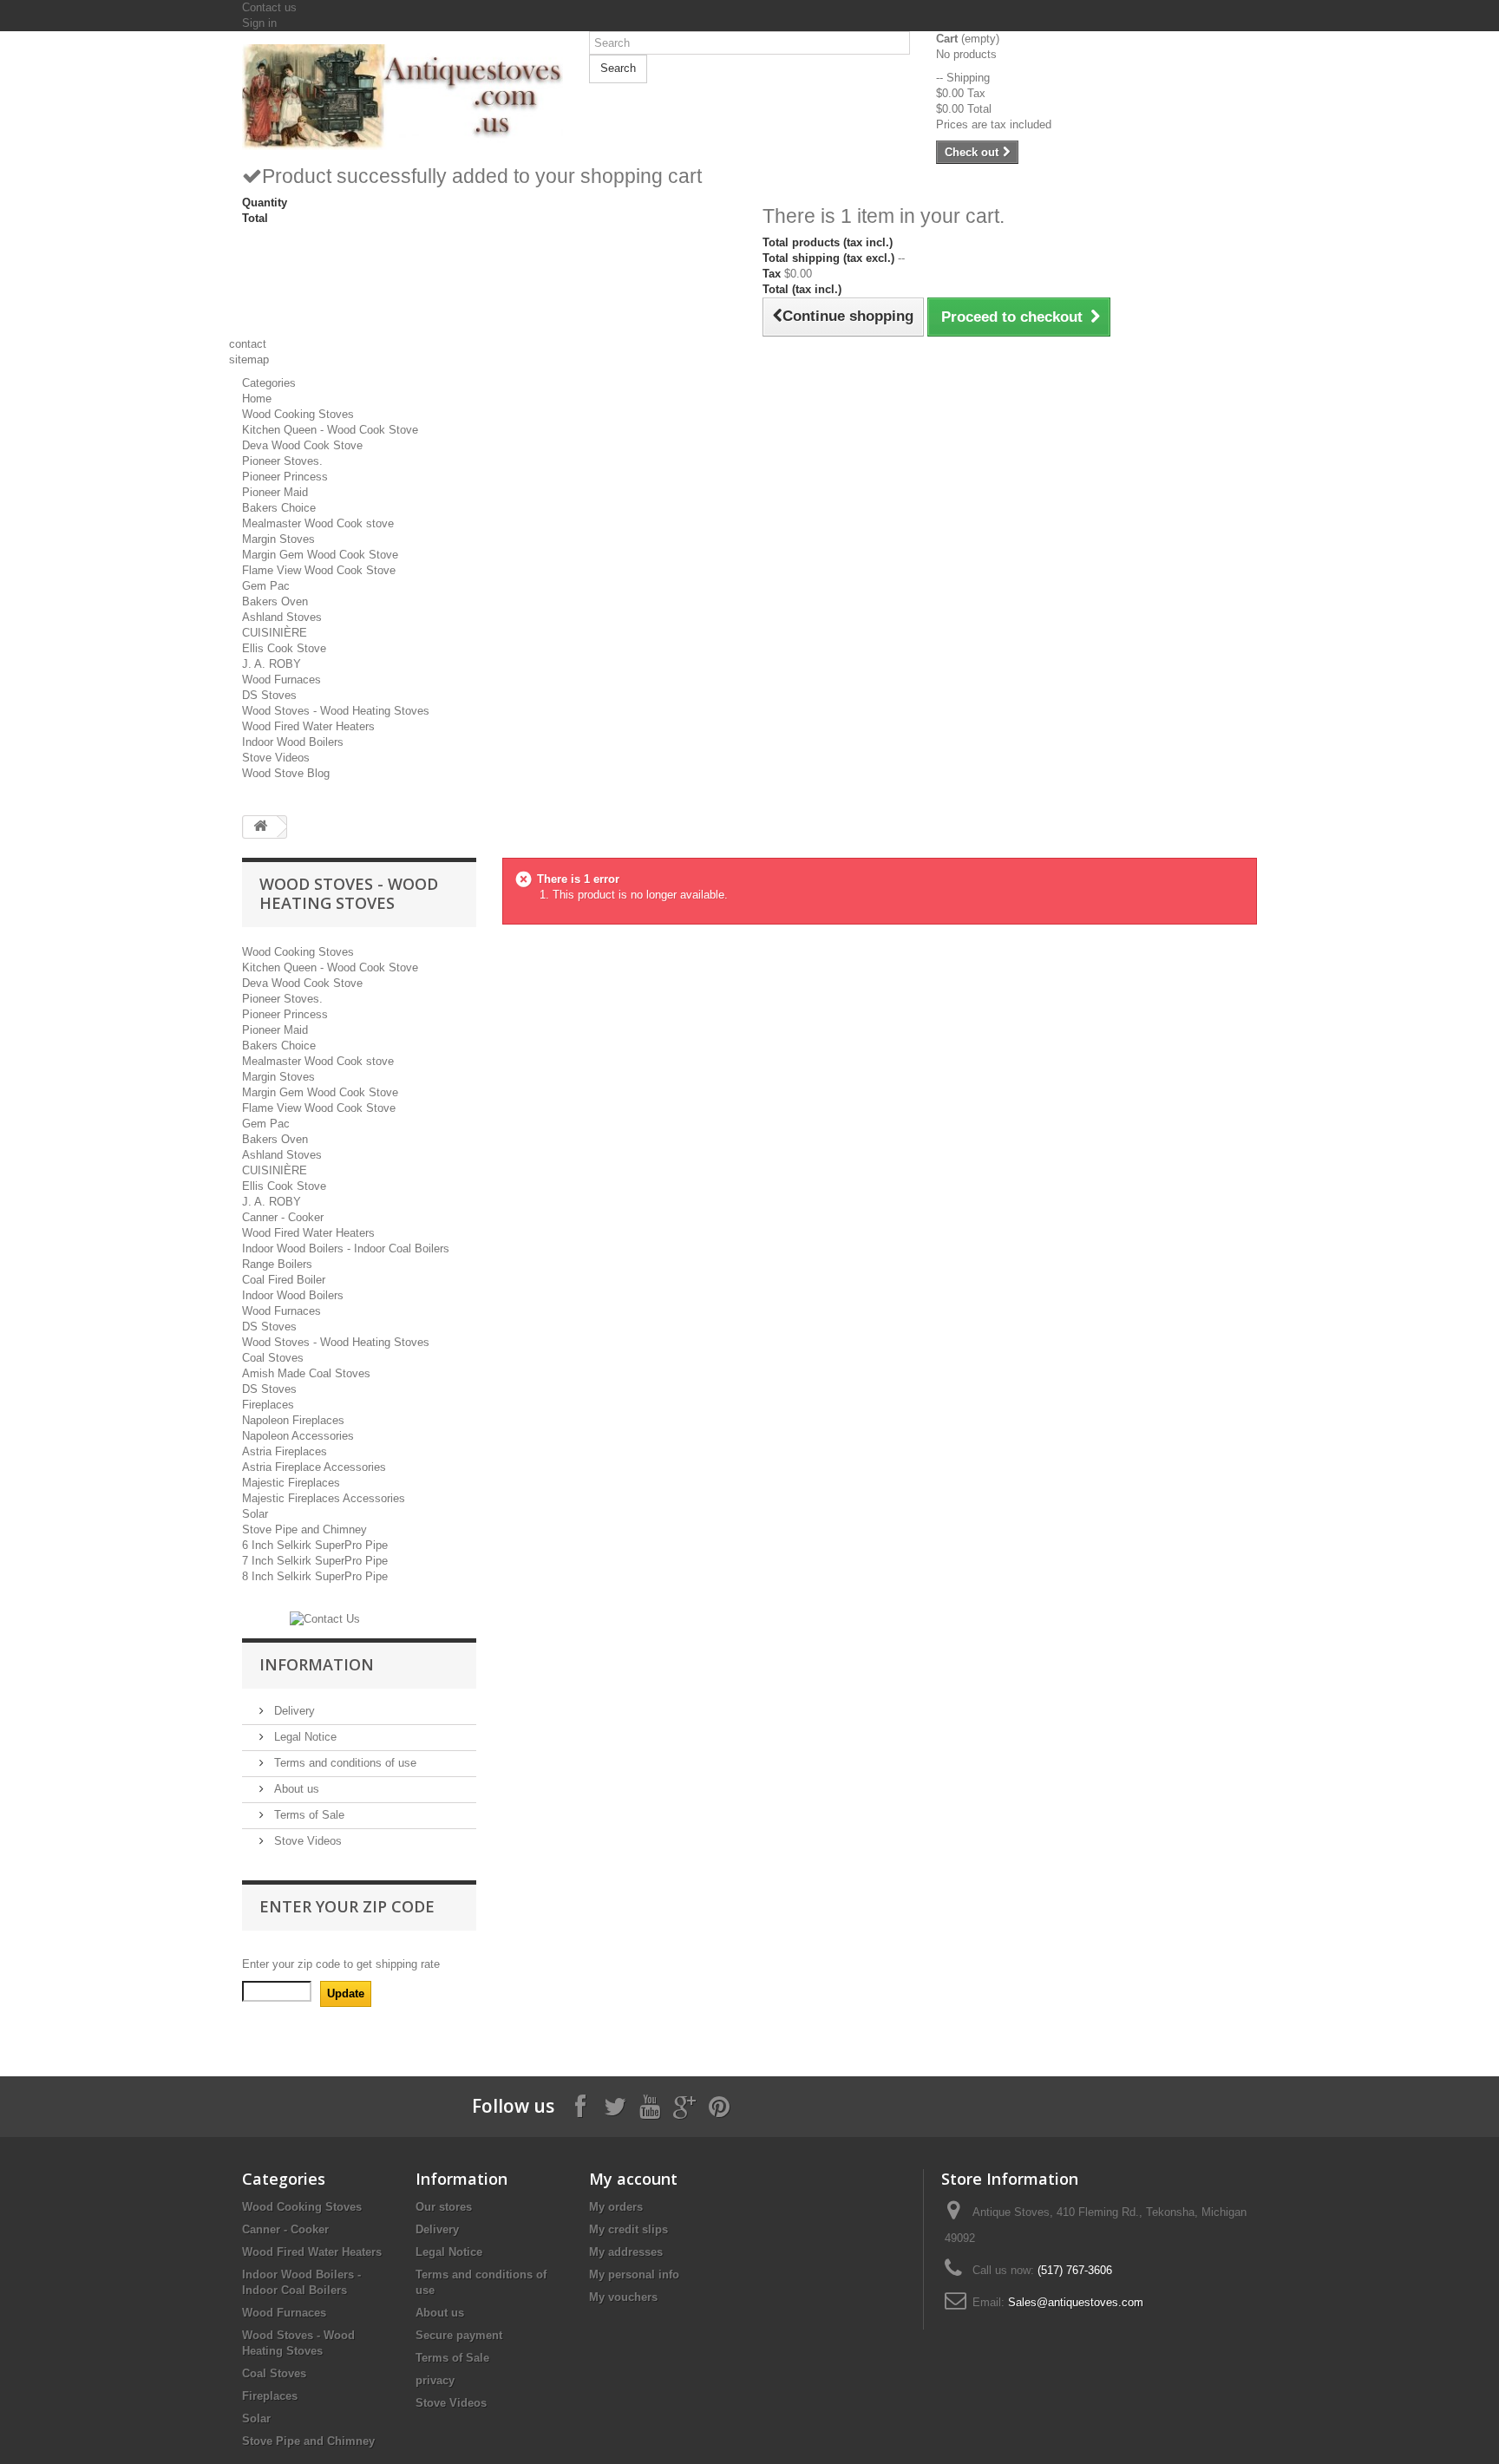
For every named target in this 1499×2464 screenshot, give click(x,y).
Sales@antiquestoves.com (1076, 2302)
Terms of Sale (308, 1815)
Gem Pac (266, 586)
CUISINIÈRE (275, 633)
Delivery (293, 1711)
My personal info (634, 2274)
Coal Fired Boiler (284, 1280)
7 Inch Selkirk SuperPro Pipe (315, 1561)
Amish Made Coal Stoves (306, 1373)
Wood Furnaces (281, 680)
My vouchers (623, 2297)
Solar (255, 1514)
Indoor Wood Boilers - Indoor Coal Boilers (346, 1248)
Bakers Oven (275, 601)
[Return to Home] (260, 827)
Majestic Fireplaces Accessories (324, 1498)
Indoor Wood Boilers (293, 742)
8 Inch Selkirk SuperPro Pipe (315, 1576)
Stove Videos (276, 758)
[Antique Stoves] (403, 97)
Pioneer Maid (275, 492)
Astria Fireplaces (285, 1451)
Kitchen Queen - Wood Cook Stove (330, 430)
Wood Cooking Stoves (298, 414)
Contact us (269, 7)
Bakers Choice (279, 508)
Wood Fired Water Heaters (308, 726)
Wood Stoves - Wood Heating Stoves (336, 711)
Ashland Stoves (282, 617)
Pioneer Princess (285, 477)
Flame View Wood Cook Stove (319, 570)
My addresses (626, 2252)
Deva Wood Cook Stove (302, 445)
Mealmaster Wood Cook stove (318, 523)
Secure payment (459, 2335)
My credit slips (628, 2229)
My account (633, 2179)
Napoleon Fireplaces (293, 1420)
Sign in (259, 23)
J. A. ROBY (272, 664)
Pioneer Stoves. (282, 461)
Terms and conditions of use (344, 1763)
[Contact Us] (325, 1618)
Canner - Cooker (283, 1217)
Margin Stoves (278, 539)
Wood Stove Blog (286, 773)
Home (257, 399)
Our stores (444, 2207)
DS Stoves (269, 695)
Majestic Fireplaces (291, 1483)
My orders (616, 2207)
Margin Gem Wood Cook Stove (320, 555)
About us (295, 1789)
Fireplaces (268, 1405)
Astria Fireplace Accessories (314, 1467)
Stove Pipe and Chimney (304, 1529)
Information (317, 1664)
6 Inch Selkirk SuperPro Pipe (315, 1545)
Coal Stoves (273, 1358)
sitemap (249, 359)
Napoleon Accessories (298, 1436)
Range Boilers (277, 1264)
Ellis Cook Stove (284, 648)
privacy (435, 2380)
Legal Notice (304, 1737)
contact (248, 344)
